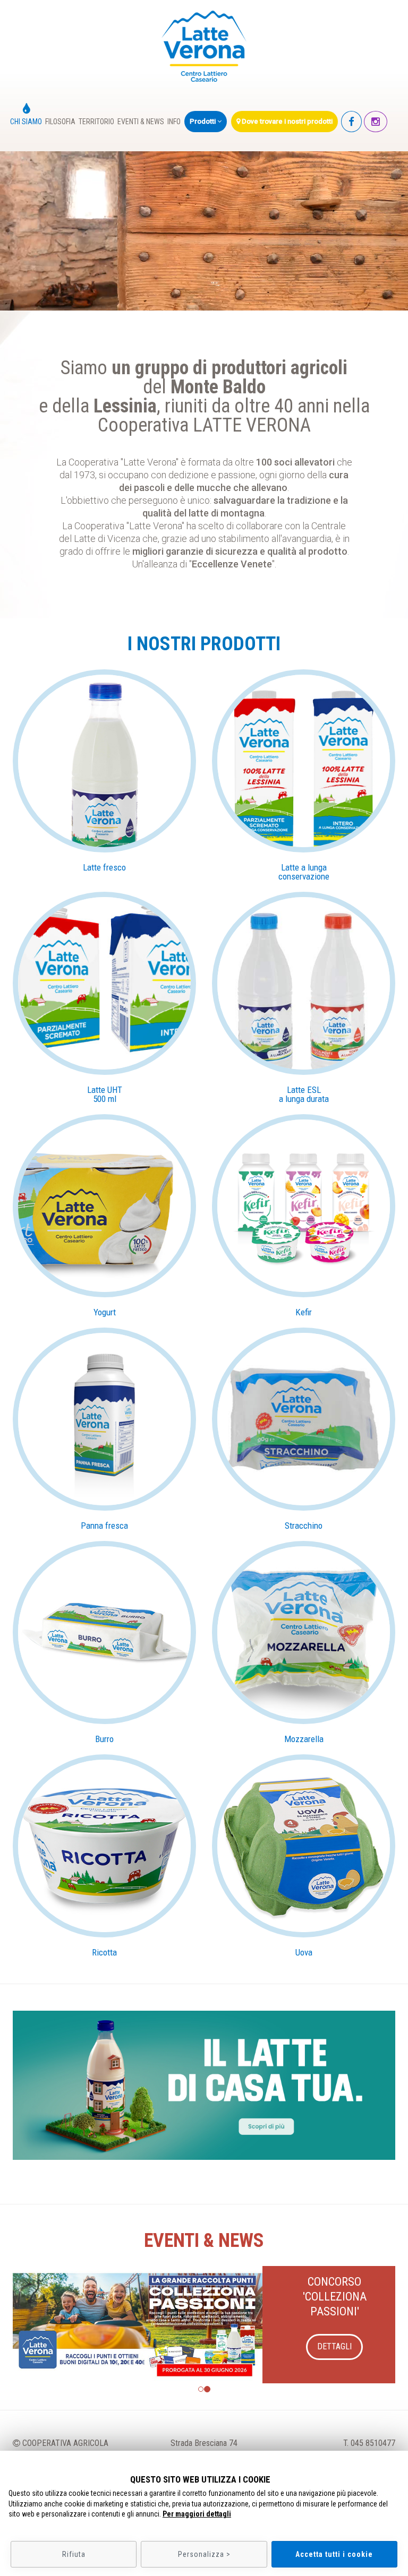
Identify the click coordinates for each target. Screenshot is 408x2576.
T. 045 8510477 (369, 2443)
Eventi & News (141, 122)
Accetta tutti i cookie (334, 2554)
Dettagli (334, 2332)
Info (174, 122)
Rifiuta (74, 2554)
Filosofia (60, 122)
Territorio (96, 122)
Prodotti (203, 121)
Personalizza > (204, 2554)
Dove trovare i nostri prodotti (286, 121)
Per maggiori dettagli (197, 2514)
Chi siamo (26, 122)
